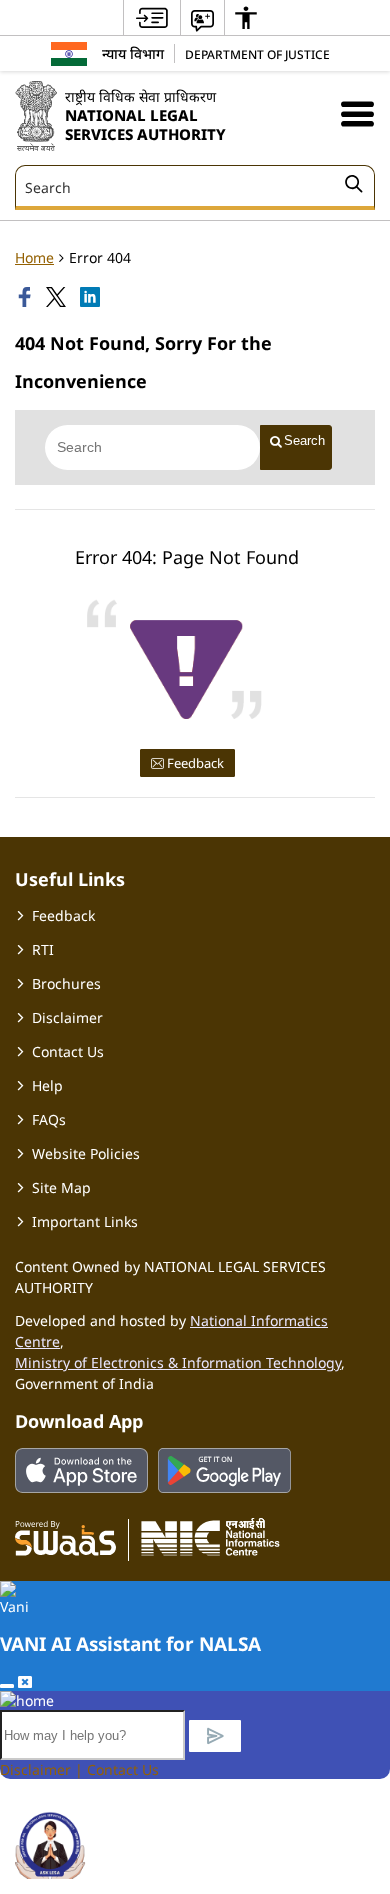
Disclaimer (67, 1017)
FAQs (49, 1119)
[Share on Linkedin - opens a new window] (92, 297)
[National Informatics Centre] (210, 1537)
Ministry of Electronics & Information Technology (178, 1362)
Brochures (66, 983)
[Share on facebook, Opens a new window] (27, 297)
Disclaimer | (43, 1769)
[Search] (354, 187)
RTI (43, 949)
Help (47, 1085)
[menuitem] (152, 17)
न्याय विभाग (133, 53)
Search (304, 440)
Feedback (194, 763)
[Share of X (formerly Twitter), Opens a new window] (58, 297)
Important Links (85, 1221)
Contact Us (68, 1051)
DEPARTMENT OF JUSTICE (257, 54)
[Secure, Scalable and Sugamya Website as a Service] (65, 1537)
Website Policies (86, 1153)
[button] (357, 113)
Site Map (61, 1187)
